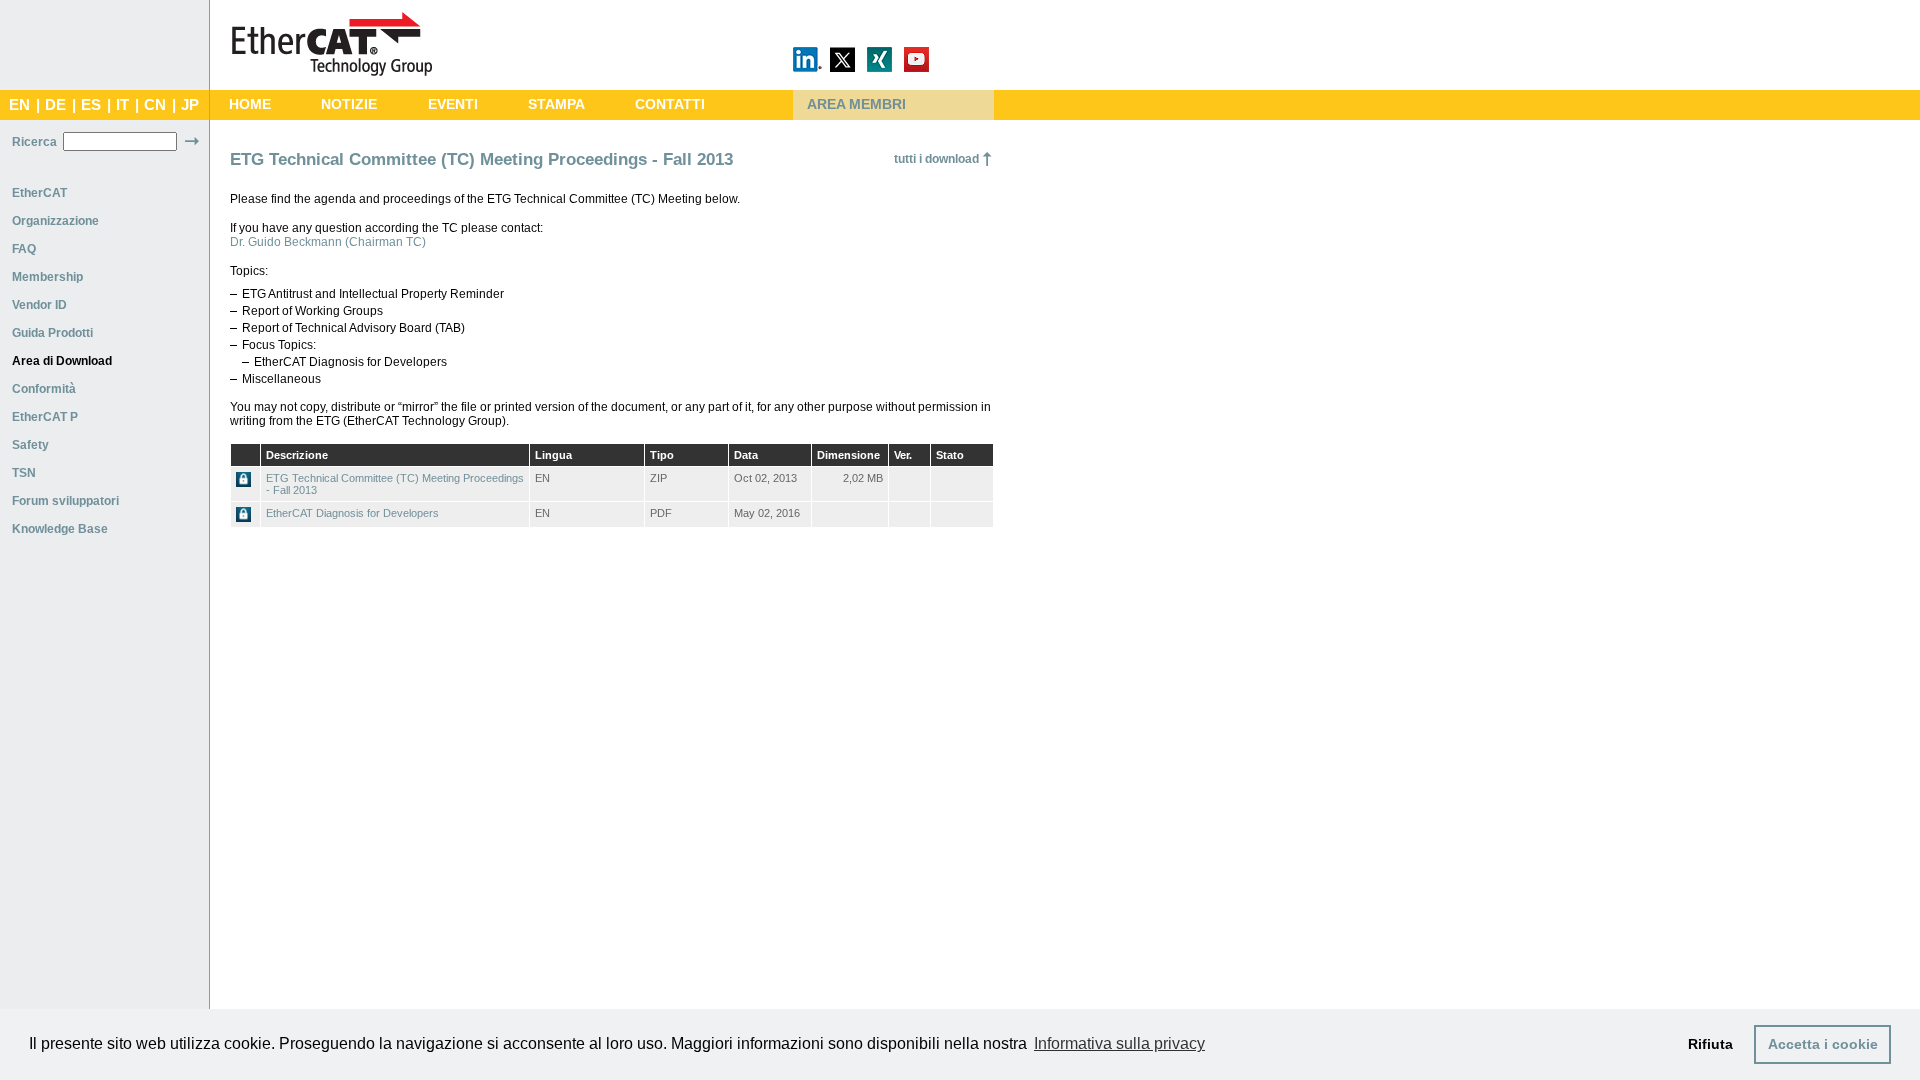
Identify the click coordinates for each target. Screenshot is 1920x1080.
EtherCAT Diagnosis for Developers (352, 513)
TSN (24, 473)
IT (122, 105)
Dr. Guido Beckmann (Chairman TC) (328, 242)
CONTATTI (670, 104)
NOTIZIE (349, 104)
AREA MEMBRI (856, 104)
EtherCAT (39, 193)
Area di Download (62, 361)
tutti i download (936, 159)
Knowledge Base (60, 529)
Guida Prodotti (52, 333)
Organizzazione (55, 221)
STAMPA (556, 104)
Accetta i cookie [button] (1823, 1044)
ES (91, 105)
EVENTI (453, 104)
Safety (30, 445)
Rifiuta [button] (1710, 1044)
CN (155, 105)
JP (190, 105)
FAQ (24, 249)
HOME (250, 104)
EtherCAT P (45, 417)
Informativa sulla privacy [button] (1119, 1043)
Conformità (44, 389)
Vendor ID (39, 305)
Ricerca (34, 142)
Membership (47, 277)
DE (55, 105)
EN (19, 105)
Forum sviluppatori (65, 501)
